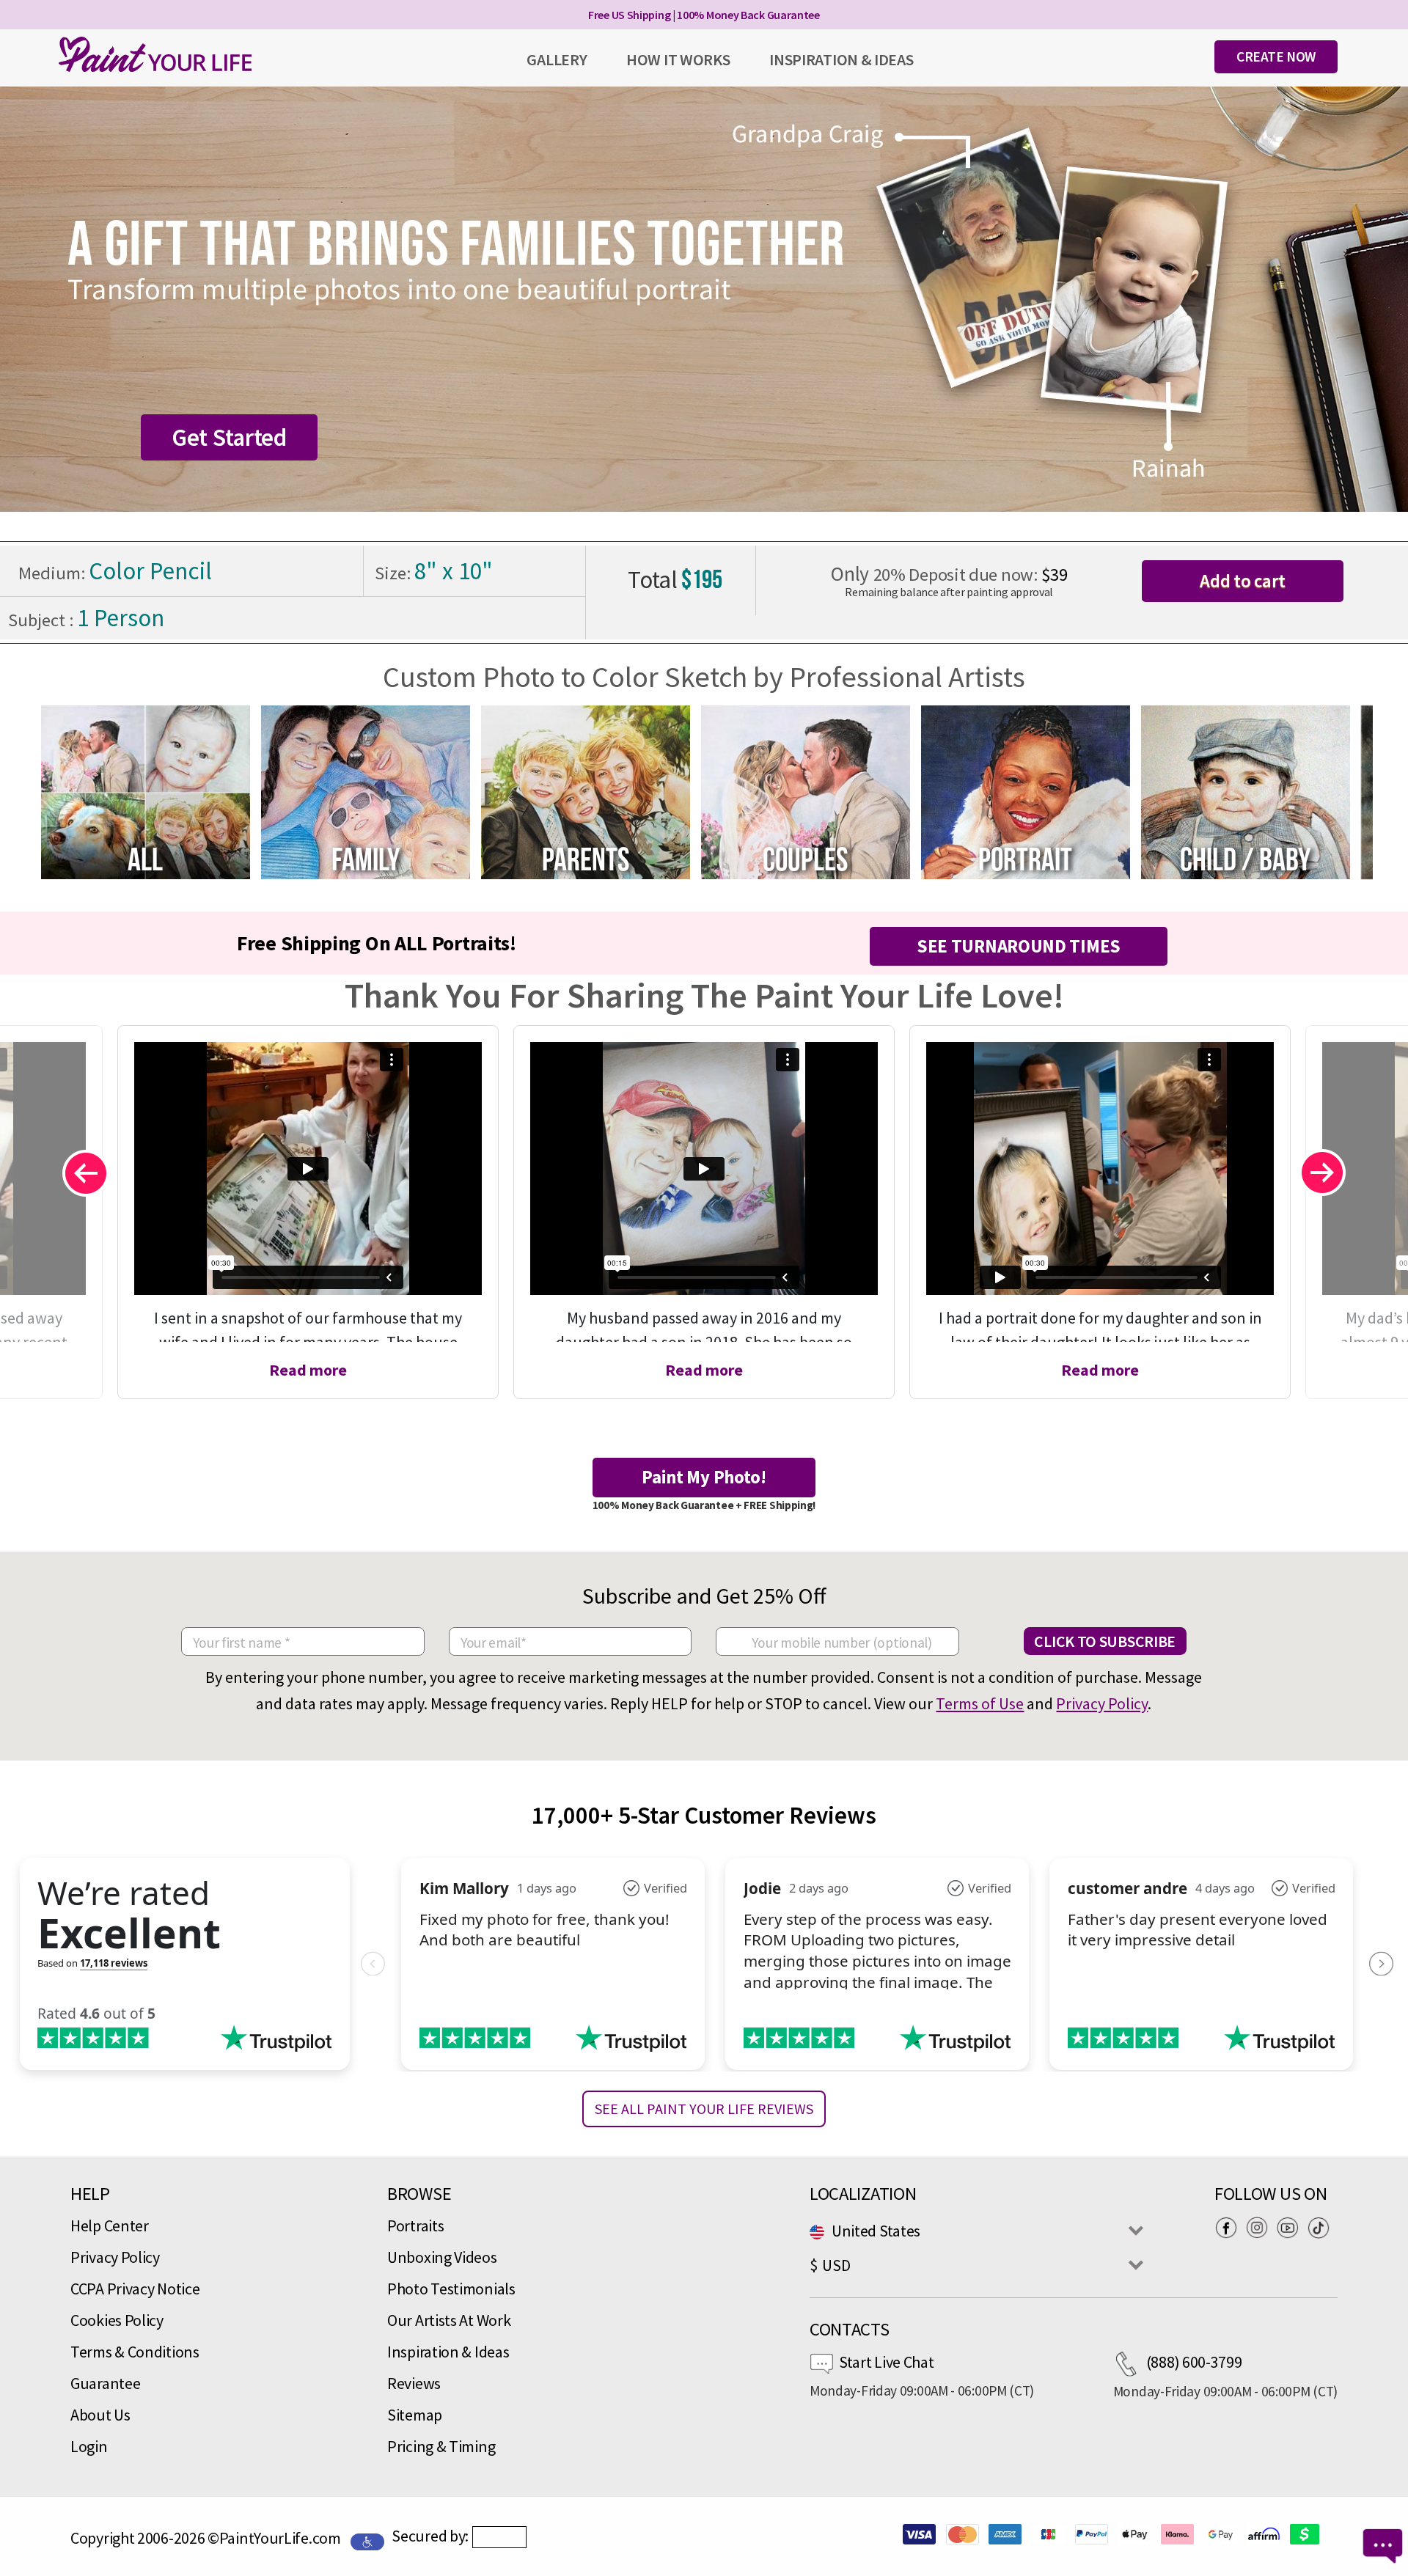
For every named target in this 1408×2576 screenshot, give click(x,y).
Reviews (414, 2383)
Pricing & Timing (441, 2446)
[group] (145, 792)
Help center (110, 2225)
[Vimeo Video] (308, 1168)
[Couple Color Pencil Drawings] (806, 790)
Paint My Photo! (704, 1477)
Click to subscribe (1105, 1641)
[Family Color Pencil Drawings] (366, 790)
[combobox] (972, 2231)
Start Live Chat (887, 2362)
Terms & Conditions (135, 2352)
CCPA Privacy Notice (135, 2289)
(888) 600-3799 (1194, 2362)
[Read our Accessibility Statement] (367, 2540)
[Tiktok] (1322, 2227)
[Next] (1323, 1173)
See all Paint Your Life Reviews (704, 2109)
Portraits (415, 2225)
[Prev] (85, 1173)
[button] (499, 2537)
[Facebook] (1230, 2227)
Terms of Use (980, 1703)
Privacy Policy (1102, 1703)
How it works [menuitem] (678, 59)
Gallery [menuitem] (557, 59)
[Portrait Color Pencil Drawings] (1026, 790)
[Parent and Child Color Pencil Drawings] (586, 790)
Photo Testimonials (451, 2289)
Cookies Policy (117, 2320)
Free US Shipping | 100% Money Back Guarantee (704, 15)
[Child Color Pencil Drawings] (1246, 790)
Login (89, 2446)
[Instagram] (1261, 2227)
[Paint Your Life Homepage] (155, 54)
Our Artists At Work (449, 2320)
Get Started (229, 437)
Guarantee (105, 2383)
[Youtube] (1291, 2227)
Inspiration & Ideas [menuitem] (841, 59)
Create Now (1276, 56)
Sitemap (415, 2415)
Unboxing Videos (442, 2257)
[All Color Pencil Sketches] (146, 790)
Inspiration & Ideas (448, 2352)
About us (100, 2415)
